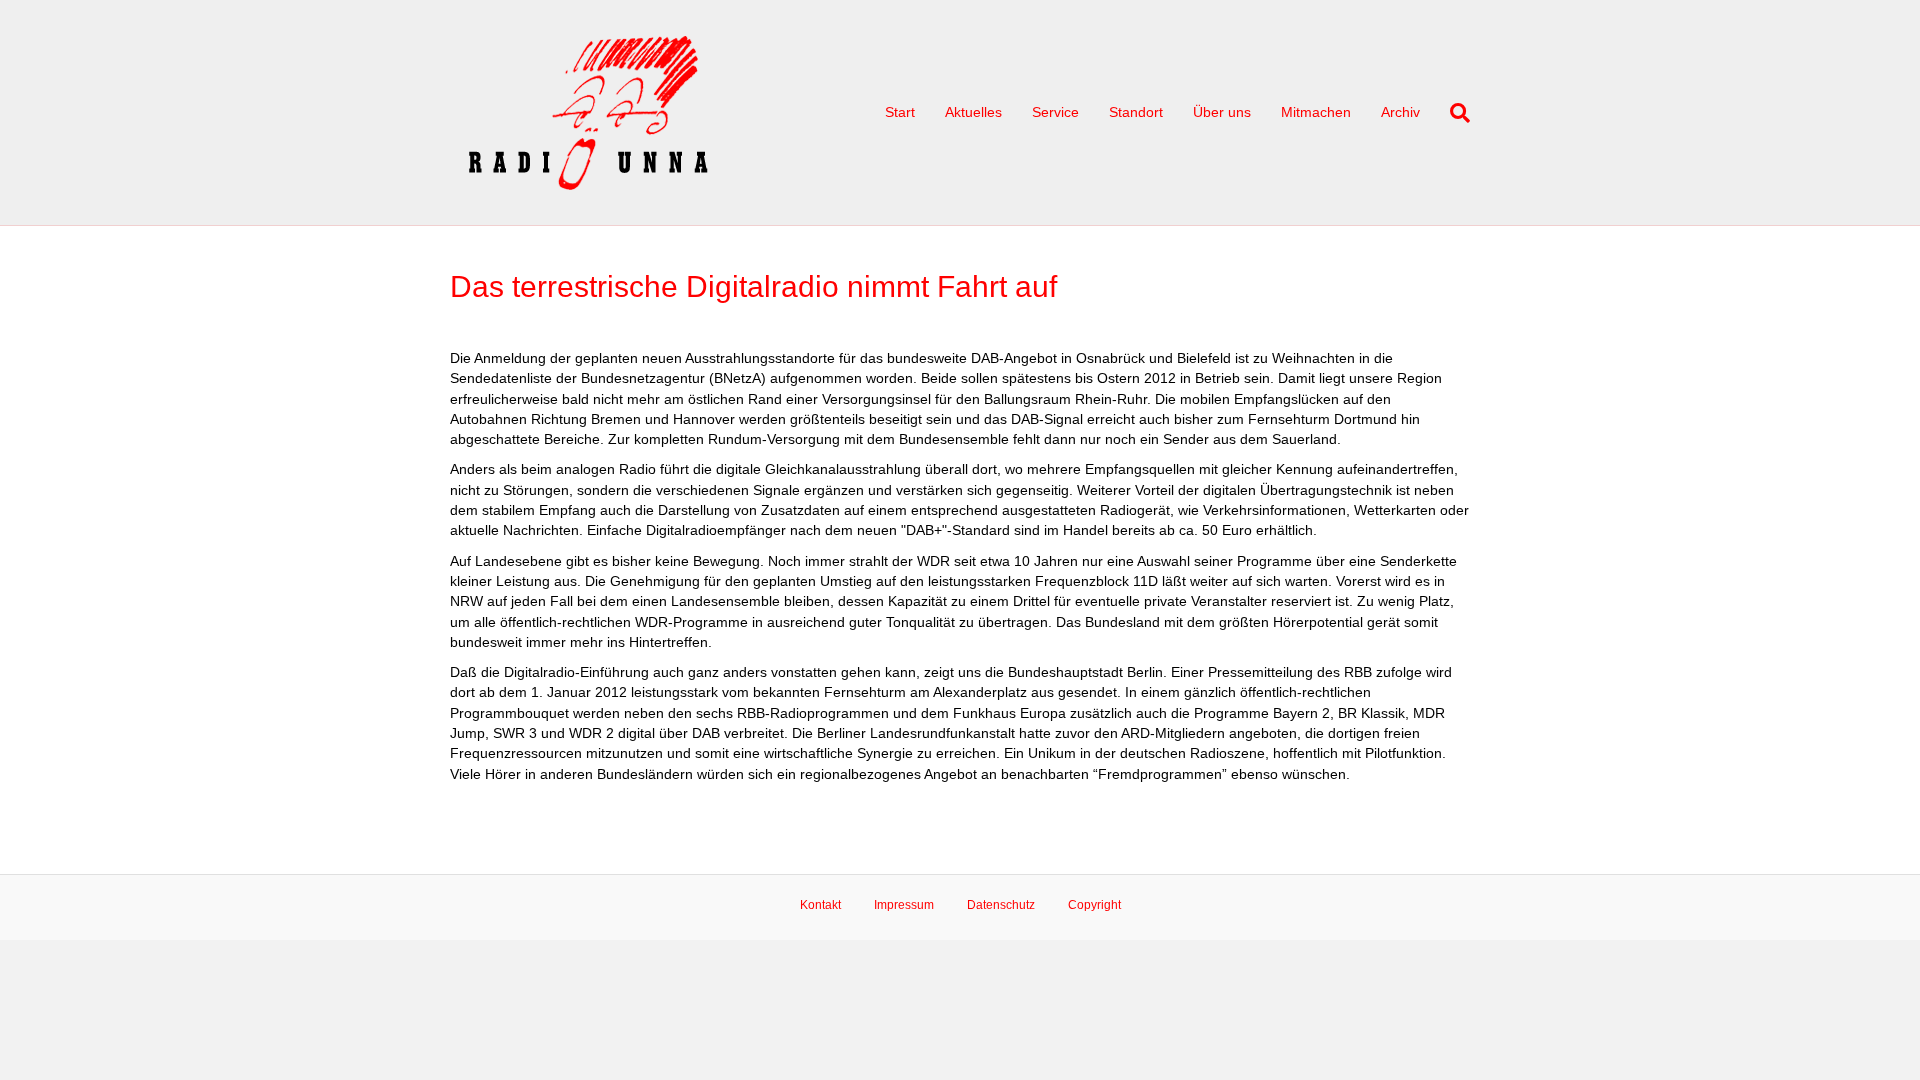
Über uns (1222, 112)
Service (1055, 112)
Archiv (1400, 112)
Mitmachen (1316, 112)
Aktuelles (973, 112)
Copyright (1094, 905)
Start (900, 112)
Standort (1136, 112)
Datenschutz (1001, 905)
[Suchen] (1452, 113)
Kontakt (820, 905)
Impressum (904, 905)
